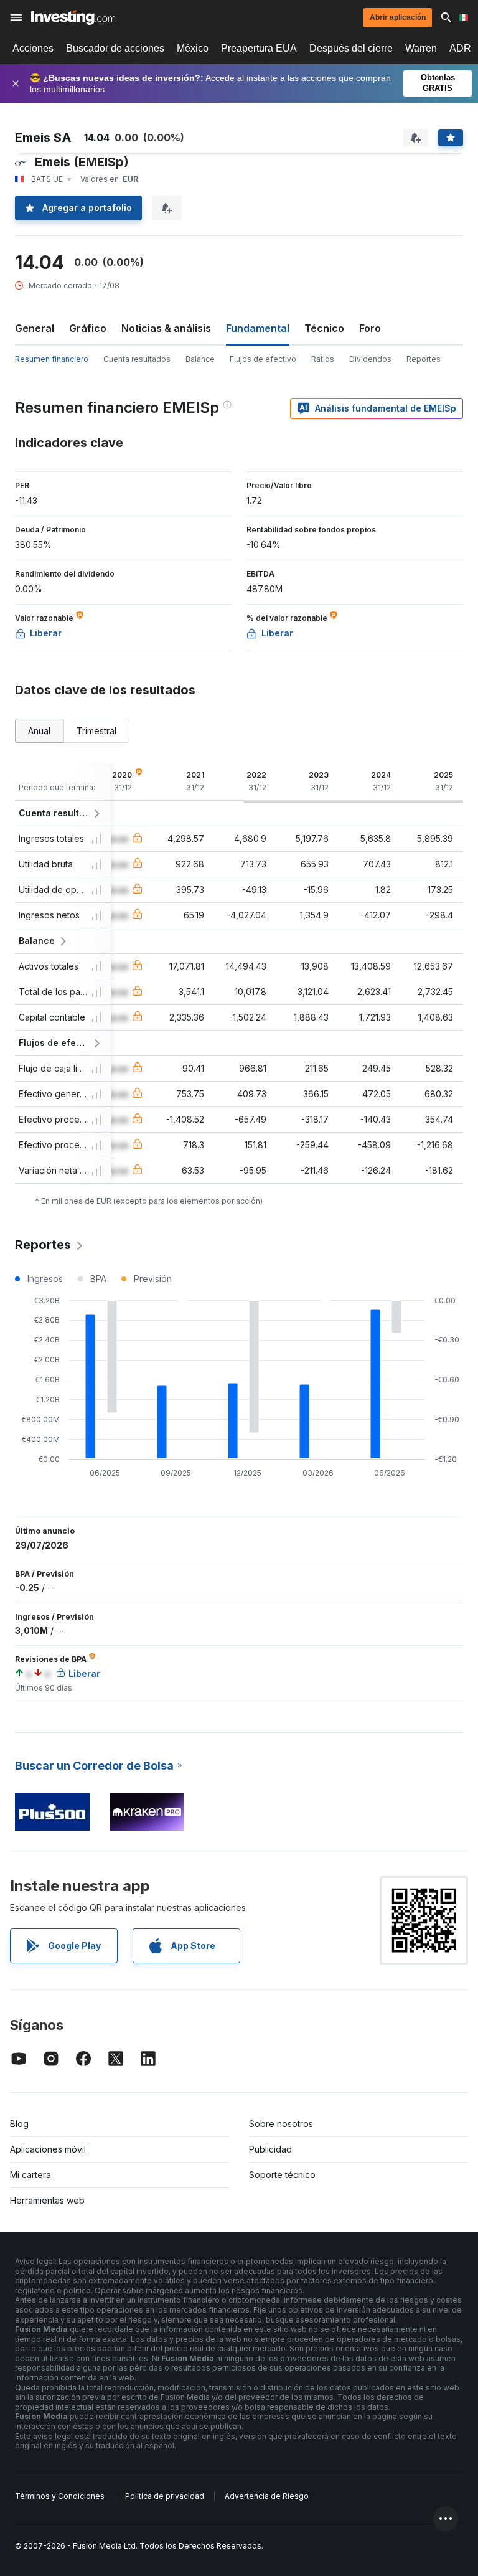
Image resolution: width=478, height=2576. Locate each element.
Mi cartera (30, 2175)
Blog (19, 2124)
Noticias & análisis (166, 328)
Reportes (424, 359)
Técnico (324, 328)
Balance (200, 359)
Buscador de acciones (115, 48)
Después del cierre (351, 48)
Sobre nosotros (281, 2124)
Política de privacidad (165, 2496)
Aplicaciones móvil (48, 2149)
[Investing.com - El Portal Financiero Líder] (73, 17)
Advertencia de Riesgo (267, 2496)
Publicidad (270, 2149)
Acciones (33, 48)
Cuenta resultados (137, 359)
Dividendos (370, 359)
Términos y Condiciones (60, 2496)
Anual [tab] (39, 731)
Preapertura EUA (259, 48)
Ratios (323, 359)
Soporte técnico (282, 2175)
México (193, 48)
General (35, 328)
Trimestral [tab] (96, 731)
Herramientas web (47, 2200)
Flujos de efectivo (263, 359)
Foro (370, 328)
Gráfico (88, 328)
